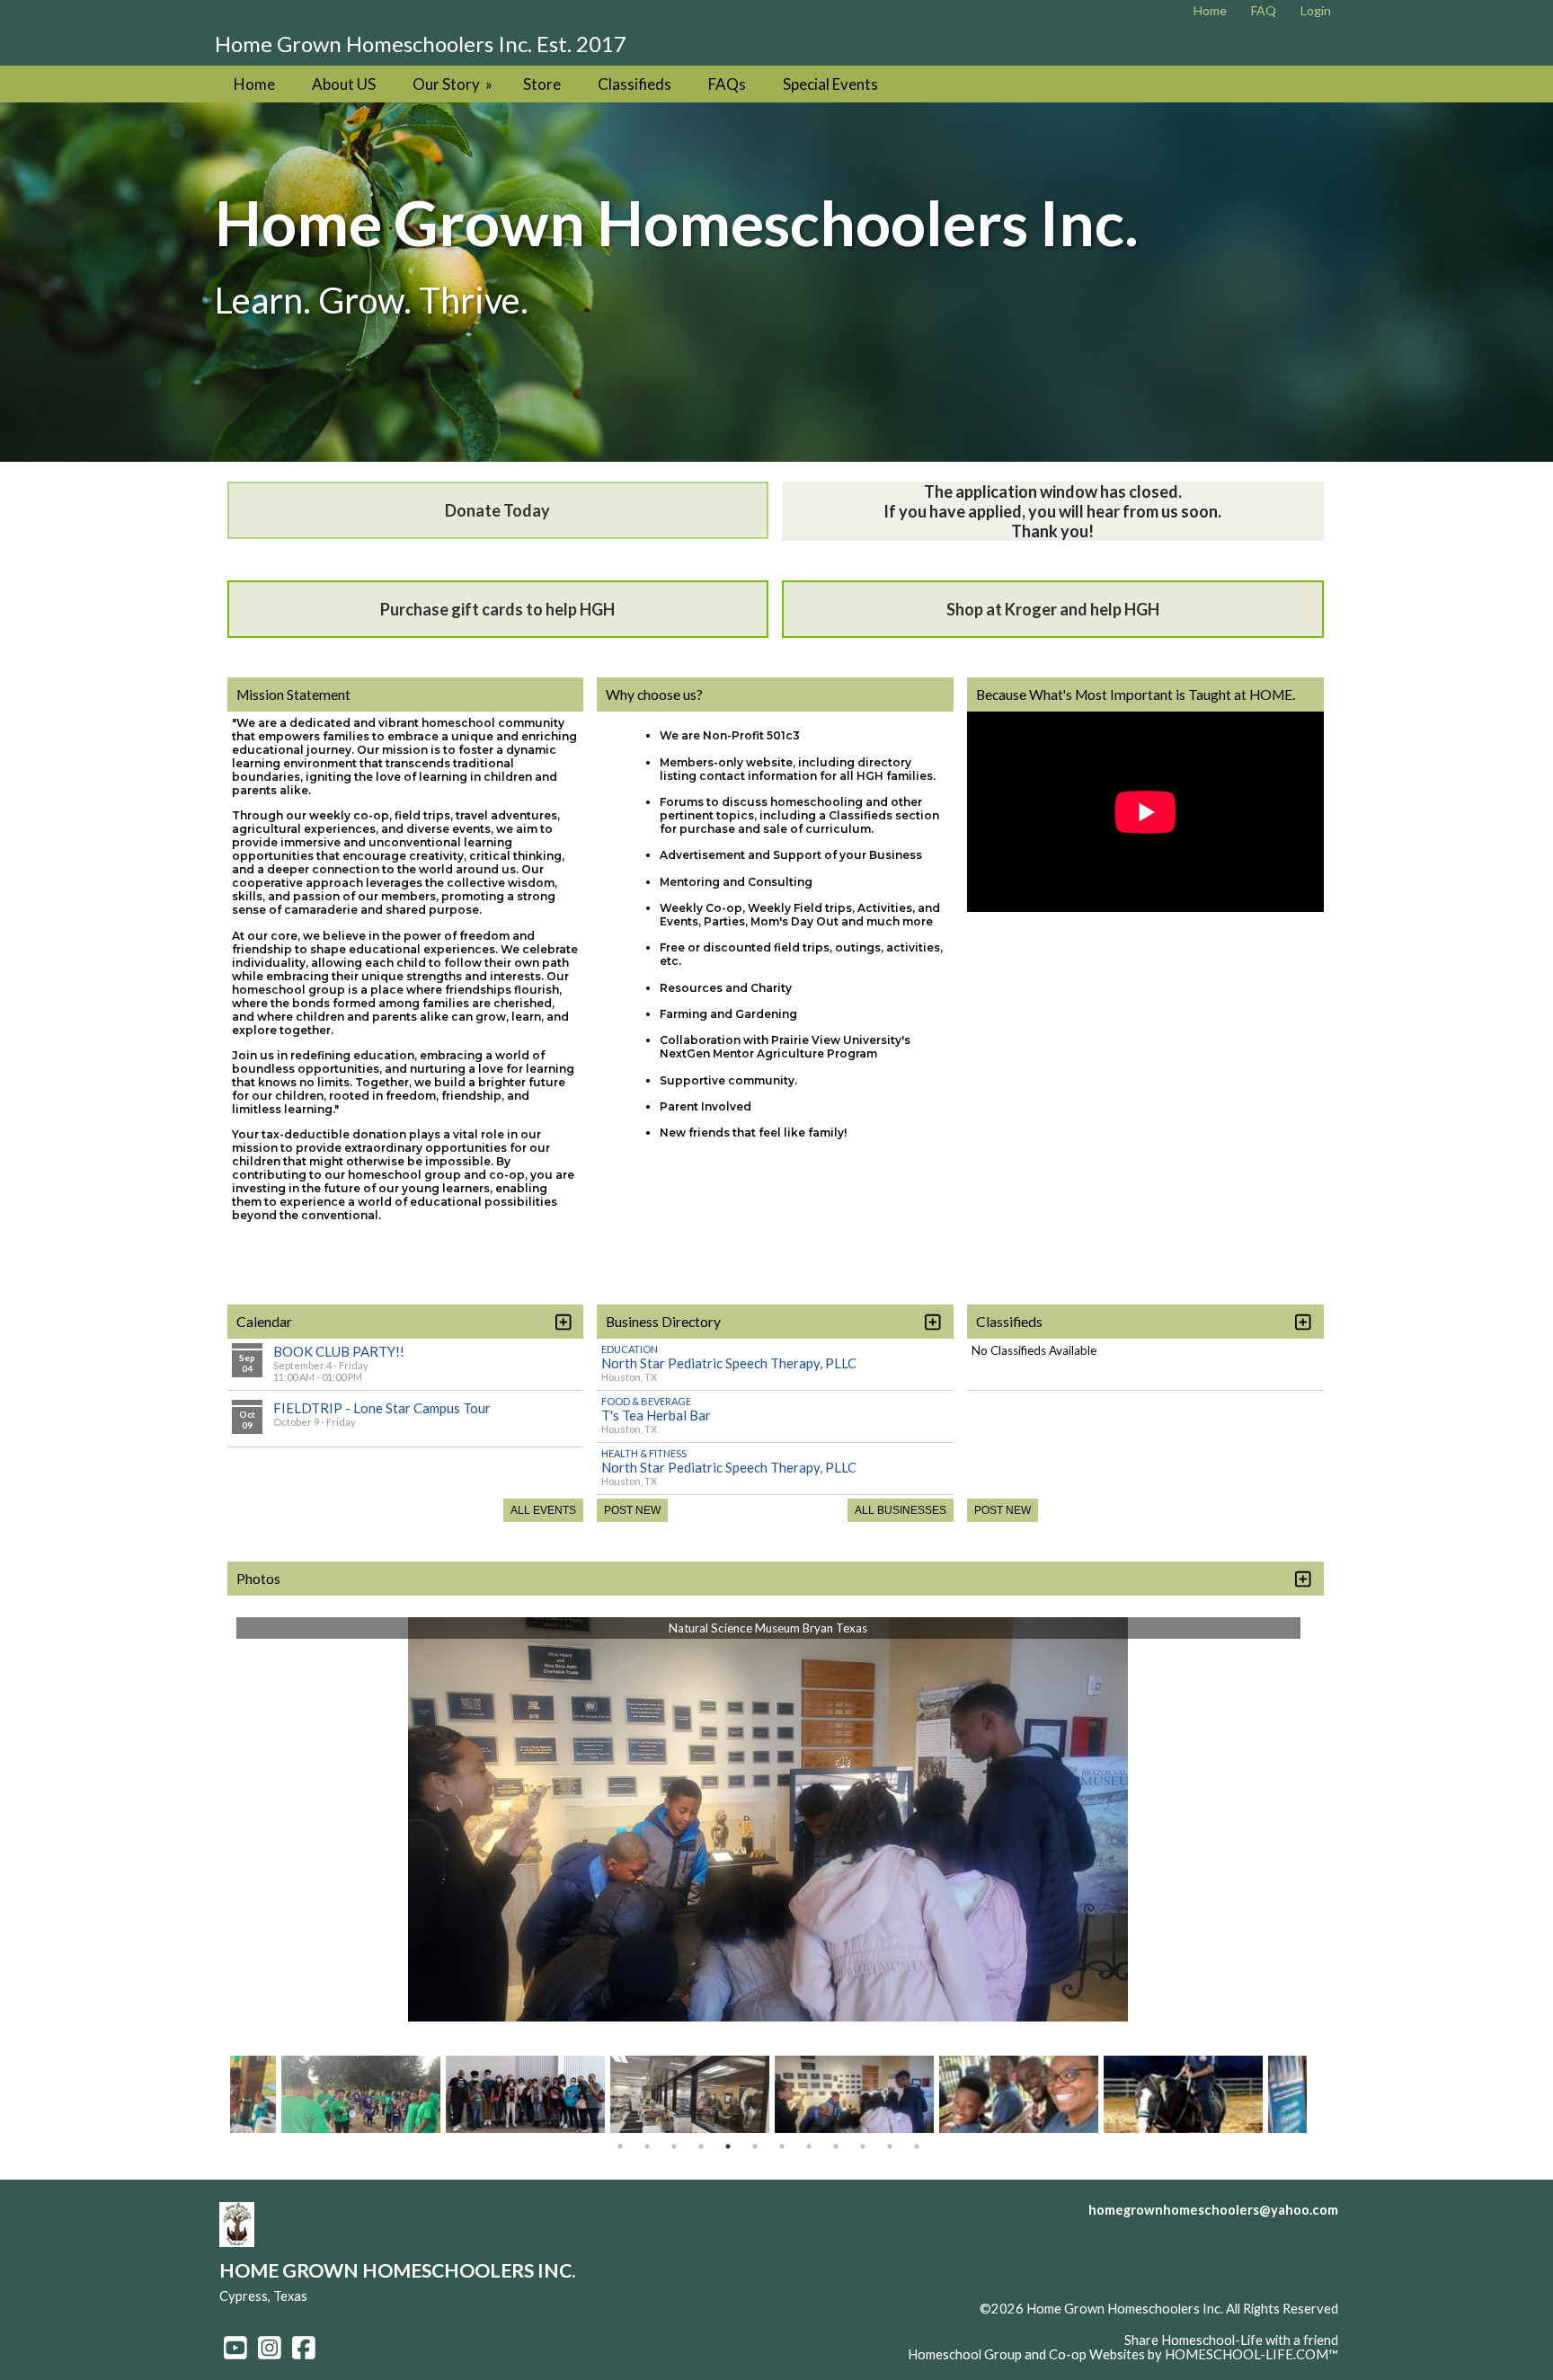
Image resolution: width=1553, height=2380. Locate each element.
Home (254, 84)
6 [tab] (755, 2146)
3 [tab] (674, 2146)
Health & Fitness (644, 1453)
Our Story (454, 84)
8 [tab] (809, 2146)
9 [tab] (836, 2146)
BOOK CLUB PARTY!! (339, 1351)
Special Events (830, 84)
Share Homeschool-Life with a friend (1231, 2340)
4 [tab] (701, 2146)
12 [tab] (917, 2146)
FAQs (727, 84)
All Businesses (901, 1510)
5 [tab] (728, 2146)
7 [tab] (782, 2146)
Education (630, 1349)
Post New (632, 1510)
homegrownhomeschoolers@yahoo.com (1213, 2210)
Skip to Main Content (1276, 2323)
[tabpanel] (853, 2101)
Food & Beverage (646, 1401)
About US (344, 84)
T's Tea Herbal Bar (656, 1415)
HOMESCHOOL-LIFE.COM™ (1251, 2354)
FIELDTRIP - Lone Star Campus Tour (382, 1408)
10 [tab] (863, 2146)
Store (542, 84)
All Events (543, 1510)
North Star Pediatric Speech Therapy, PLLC (729, 1363)
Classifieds (635, 84)
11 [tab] (890, 2146)
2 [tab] (647, 2146)
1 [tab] (620, 2146)
